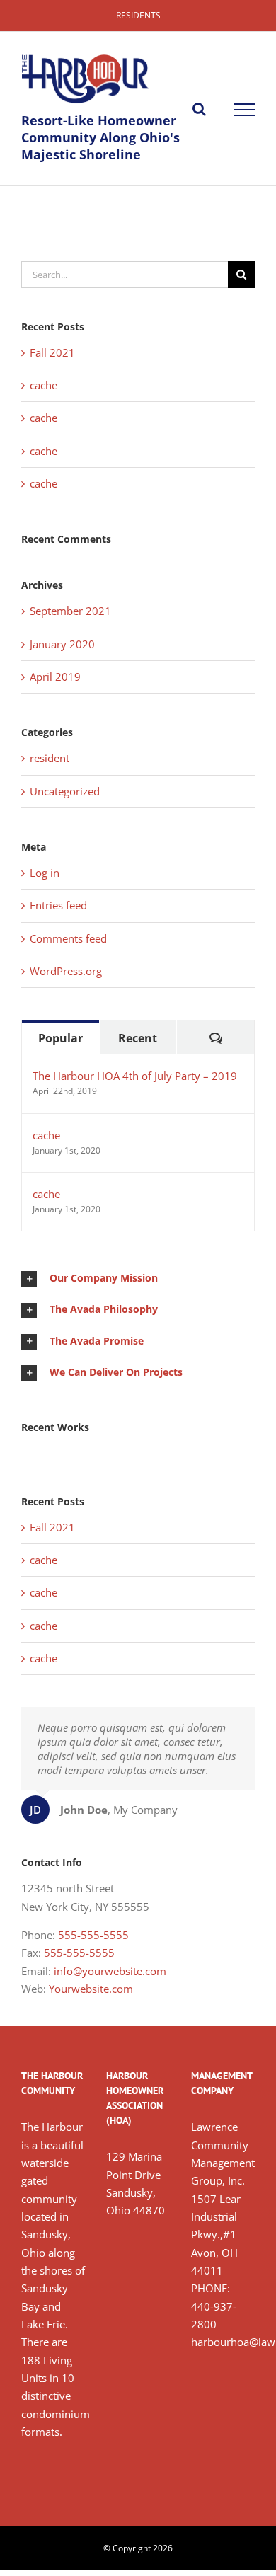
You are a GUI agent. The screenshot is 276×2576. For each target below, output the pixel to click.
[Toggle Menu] (244, 110)
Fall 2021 (52, 352)
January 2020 (62, 644)
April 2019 (55, 677)
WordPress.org (66, 971)
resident (50, 758)
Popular (61, 1038)
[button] (138, 1278)
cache (44, 385)
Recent (138, 1038)
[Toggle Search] (199, 109)
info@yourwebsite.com (110, 1971)
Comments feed (68, 938)
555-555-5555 (93, 1935)
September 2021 (70, 611)
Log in (45, 873)
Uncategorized (65, 791)
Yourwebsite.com (91, 1989)
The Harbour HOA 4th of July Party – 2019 (135, 1076)
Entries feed (58, 905)
